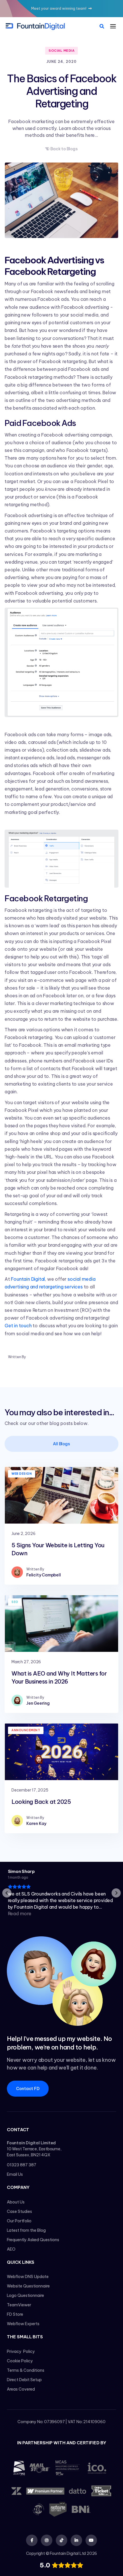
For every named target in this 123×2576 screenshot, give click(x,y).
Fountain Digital (28, 1279)
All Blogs (61, 1444)
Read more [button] (19, 1914)
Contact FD (28, 2089)
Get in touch (18, 1326)
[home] (35, 26)
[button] (113, 26)
